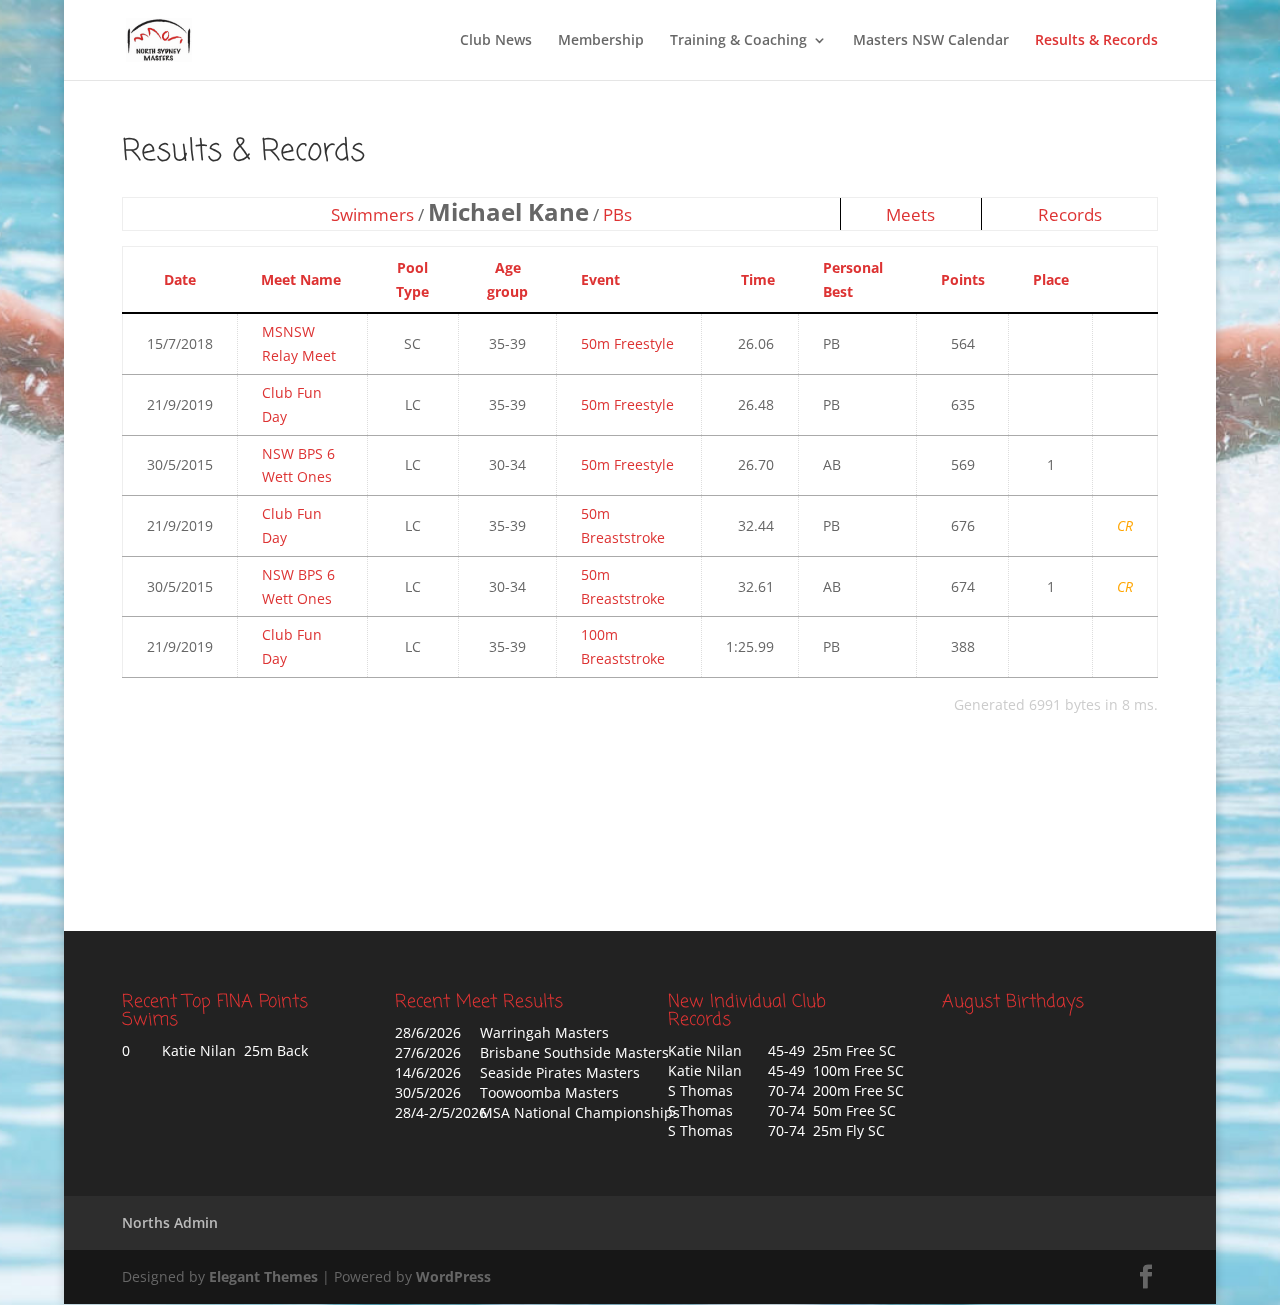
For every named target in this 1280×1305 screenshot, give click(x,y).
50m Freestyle (627, 343)
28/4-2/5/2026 (441, 1112)
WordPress (453, 1276)
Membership (601, 41)
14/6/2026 (428, 1072)
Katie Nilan (705, 1050)
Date (180, 279)
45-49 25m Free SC (832, 1050)
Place (1051, 279)
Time (758, 279)
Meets (910, 214)
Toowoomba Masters (549, 1092)
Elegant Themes (263, 1276)
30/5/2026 (428, 1092)
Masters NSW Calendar (931, 41)
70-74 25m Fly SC (826, 1130)
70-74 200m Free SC (836, 1090)
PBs (617, 214)
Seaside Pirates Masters (560, 1072)
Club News (496, 41)
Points (963, 279)
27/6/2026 (428, 1052)
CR (1125, 525)
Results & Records (1096, 41)
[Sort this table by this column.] (1119, 279)
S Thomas (700, 1090)
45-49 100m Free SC (836, 1070)
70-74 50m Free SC (832, 1110)
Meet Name (301, 279)
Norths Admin (170, 1222)
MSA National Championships (580, 1112)
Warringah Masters (544, 1032)
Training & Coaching (738, 41)
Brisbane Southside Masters (574, 1052)
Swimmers (372, 214)
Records (1070, 214)
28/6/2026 (428, 1032)
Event (600, 279)
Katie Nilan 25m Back (235, 1050)
